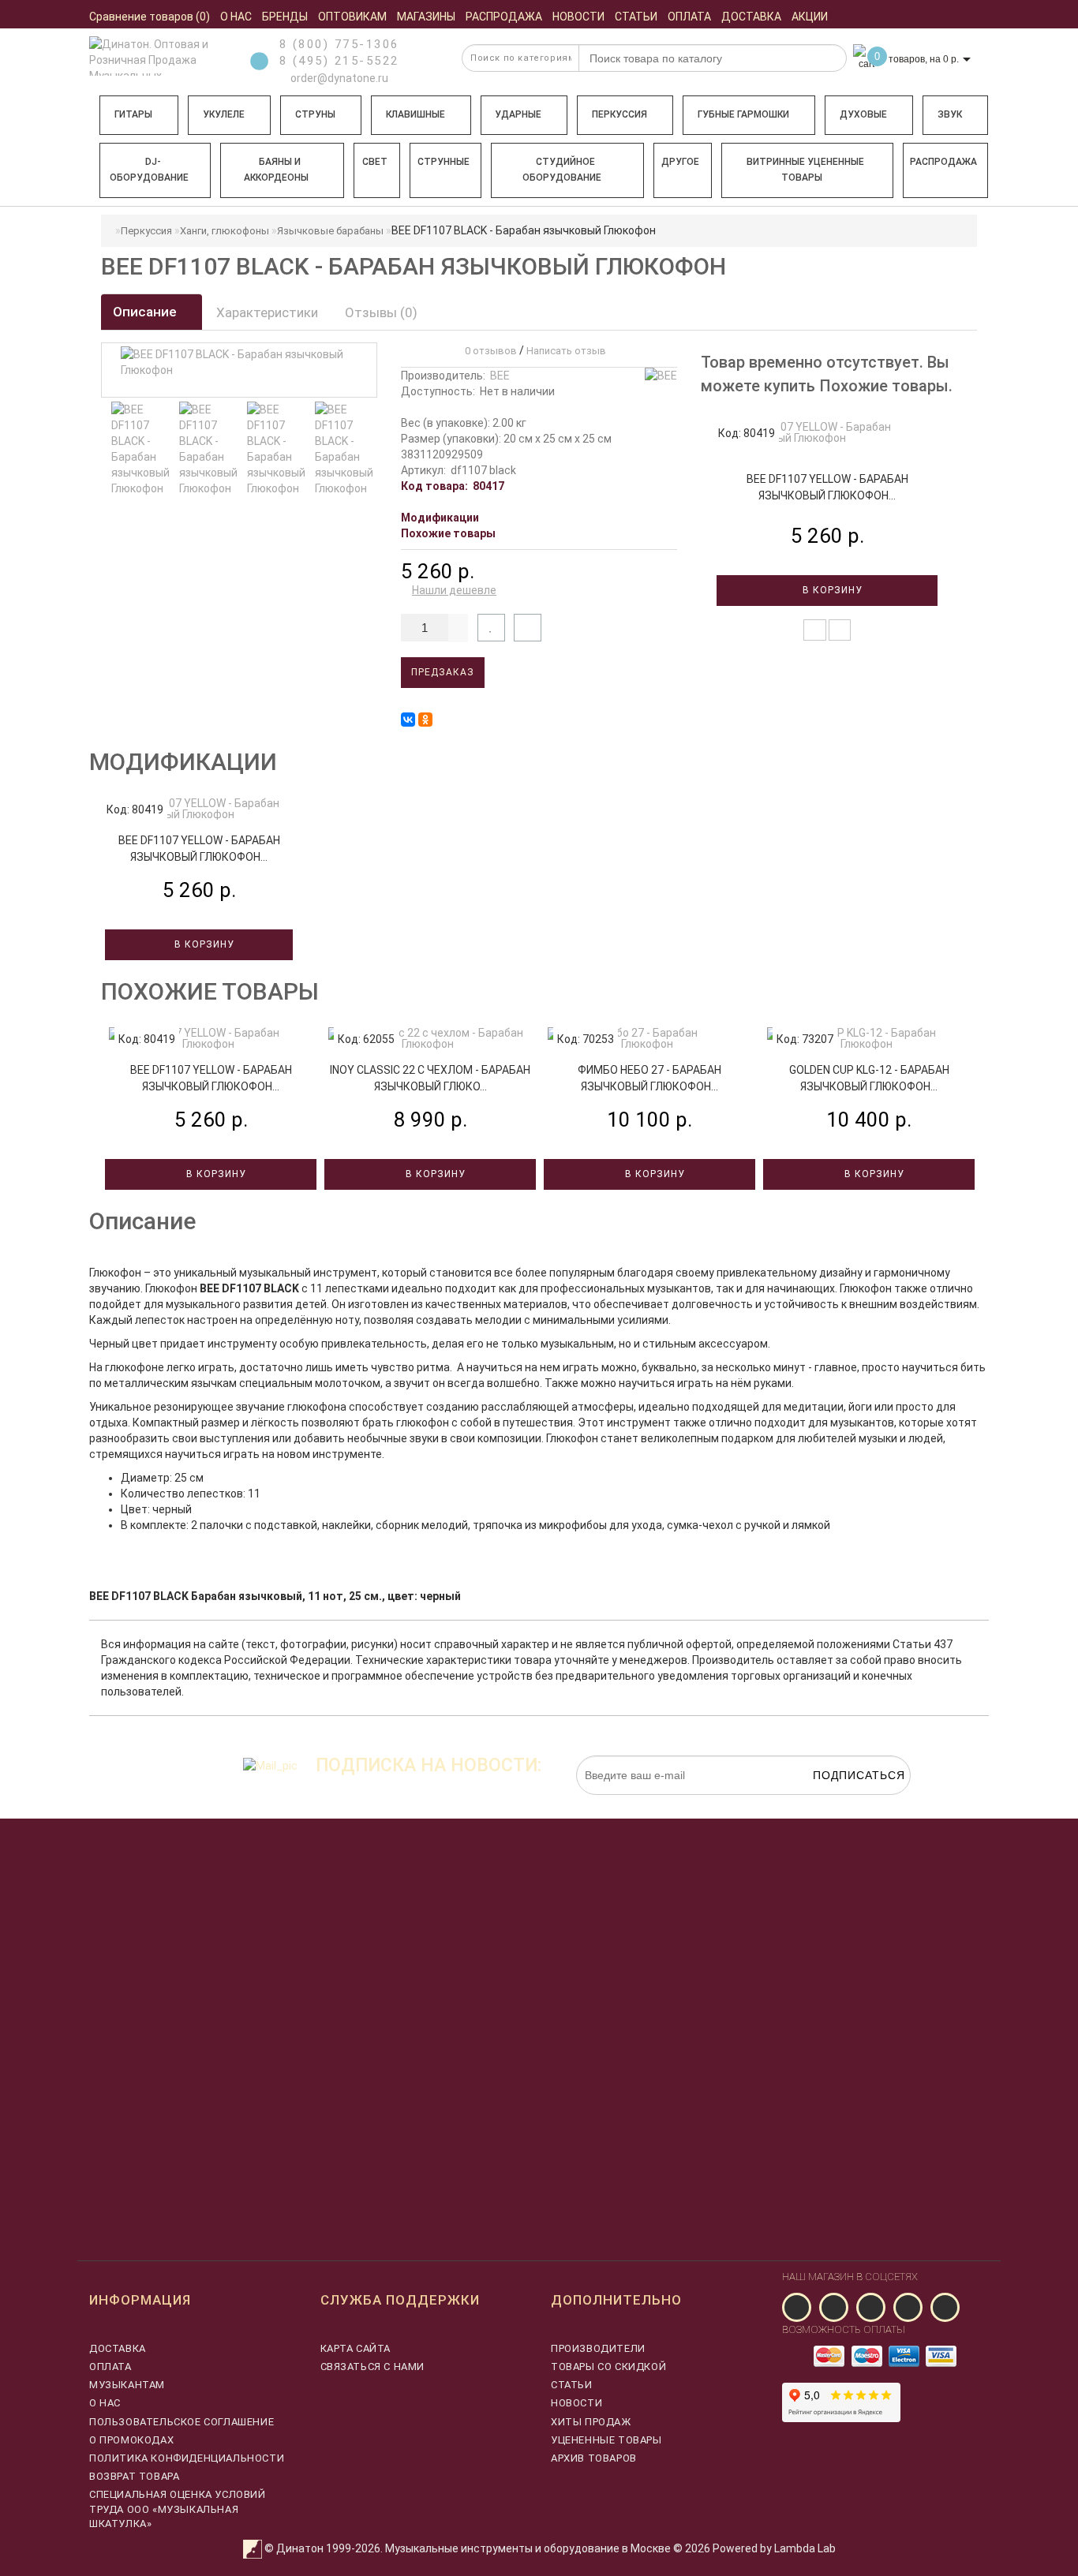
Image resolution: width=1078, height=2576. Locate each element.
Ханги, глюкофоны (225, 231)
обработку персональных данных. (837, 1803)
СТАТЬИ (572, 2385)
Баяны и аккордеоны (276, 170)
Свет (375, 162)
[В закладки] (491, 628)
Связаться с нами (373, 2367)
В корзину (831, 590)
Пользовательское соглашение (182, 2422)
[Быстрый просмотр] (840, 630)
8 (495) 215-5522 (339, 61)
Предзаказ (443, 672)
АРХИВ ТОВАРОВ (594, 2458)
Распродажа (943, 162)
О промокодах (131, 2440)
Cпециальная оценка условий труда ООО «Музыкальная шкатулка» (178, 2509)
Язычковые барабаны (330, 231)
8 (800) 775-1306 (339, 44)
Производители (598, 2348)
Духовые (863, 114)
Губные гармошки (743, 114)
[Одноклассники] (425, 720)
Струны (315, 114)
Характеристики (267, 312)
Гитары (133, 114)
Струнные (444, 162)
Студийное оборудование (562, 170)
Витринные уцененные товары (805, 170)
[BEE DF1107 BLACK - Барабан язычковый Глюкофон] (141, 449)
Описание (146, 312)
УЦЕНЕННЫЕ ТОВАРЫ (606, 2440)
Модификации (440, 518)
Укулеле (224, 114)
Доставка (118, 2348)
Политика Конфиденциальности (187, 2458)
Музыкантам (127, 2385)
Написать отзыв (566, 351)
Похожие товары (448, 533)
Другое (680, 162)
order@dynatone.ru (338, 78)
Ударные (518, 114)
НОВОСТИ (576, 2403)
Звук (950, 114)
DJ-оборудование (149, 170)
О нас (105, 2403)
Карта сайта (356, 2348)
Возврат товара (134, 2476)
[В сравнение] (528, 628)
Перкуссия (619, 114)
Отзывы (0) (381, 312)
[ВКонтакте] (408, 720)
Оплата (110, 2367)
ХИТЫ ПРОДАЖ (591, 2422)
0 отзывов (488, 351)
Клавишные (415, 114)
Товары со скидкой (608, 2367)
